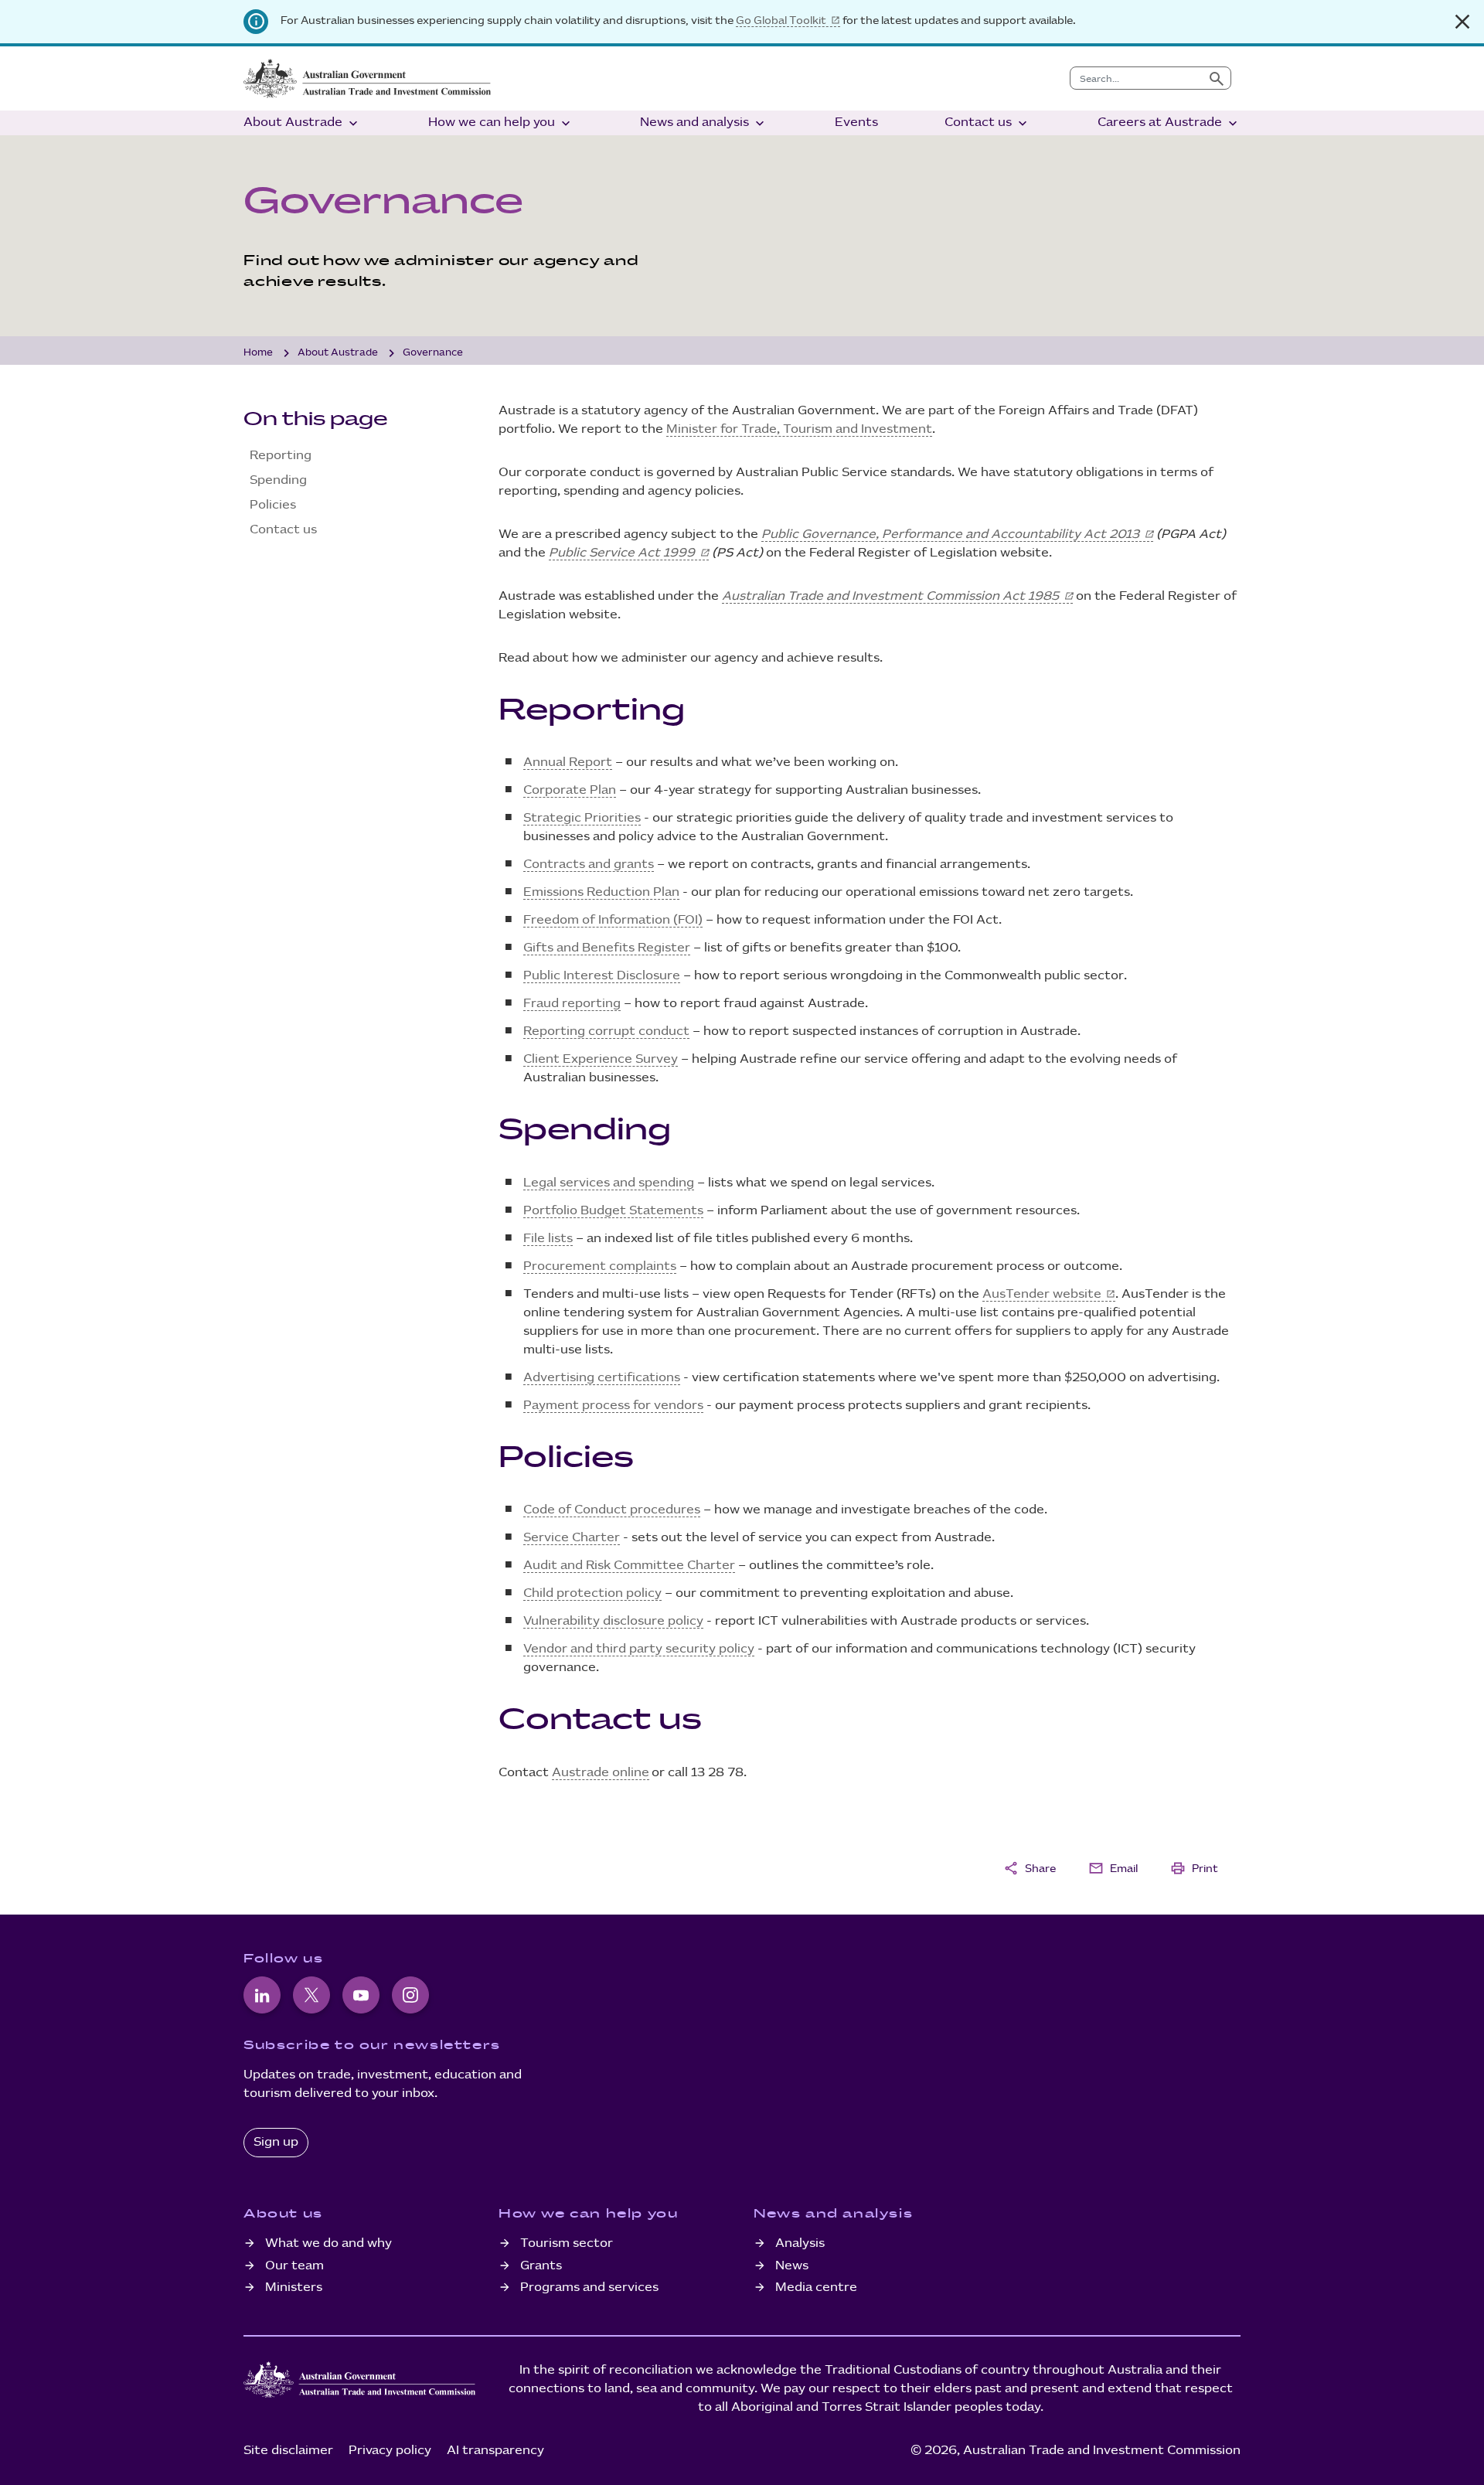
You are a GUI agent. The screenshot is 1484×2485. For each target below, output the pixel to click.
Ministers (294, 2288)
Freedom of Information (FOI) (613, 920)
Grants (541, 2266)
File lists (548, 1239)
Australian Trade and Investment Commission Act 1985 (890, 596)
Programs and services (589, 2288)
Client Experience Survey (601, 1059)
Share (1030, 1868)
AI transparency (495, 2451)
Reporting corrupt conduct (606, 1031)
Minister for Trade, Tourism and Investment (799, 429)
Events (856, 123)
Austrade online (601, 1773)
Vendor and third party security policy (639, 1649)
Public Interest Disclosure (602, 976)
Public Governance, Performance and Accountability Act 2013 (950, 534)
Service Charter (572, 1538)
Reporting (281, 456)
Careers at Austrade (1169, 123)
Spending (278, 480)
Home (258, 352)
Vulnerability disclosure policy (613, 1621)
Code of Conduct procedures (612, 1510)
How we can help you (501, 123)
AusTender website (1042, 1294)
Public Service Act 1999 (622, 553)
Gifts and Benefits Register (607, 948)
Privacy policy (390, 2451)
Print (1194, 1868)
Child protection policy (592, 1593)
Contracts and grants (589, 865)
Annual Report (568, 763)
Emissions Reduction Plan (601, 892)
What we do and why (328, 2243)
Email (1113, 1868)
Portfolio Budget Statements (613, 1211)
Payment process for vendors (613, 1406)
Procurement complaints (600, 1266)
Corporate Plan (570, 790)
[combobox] (1137, 78)
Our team (294, 2266)
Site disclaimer (288, 2451)
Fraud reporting (572, 1004)
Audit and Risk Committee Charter (629, 1566)
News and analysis (704, 123)
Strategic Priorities (582, 818)
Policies (273, 505)
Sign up (276, 2142)
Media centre (816, 2288)
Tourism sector (567, 2243)
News (792, 2266)
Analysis (800, 2243)
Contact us (987, 123)
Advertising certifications (602, 1378)
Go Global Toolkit (781, 20)
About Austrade (302, 123)
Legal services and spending (609, 1183)
